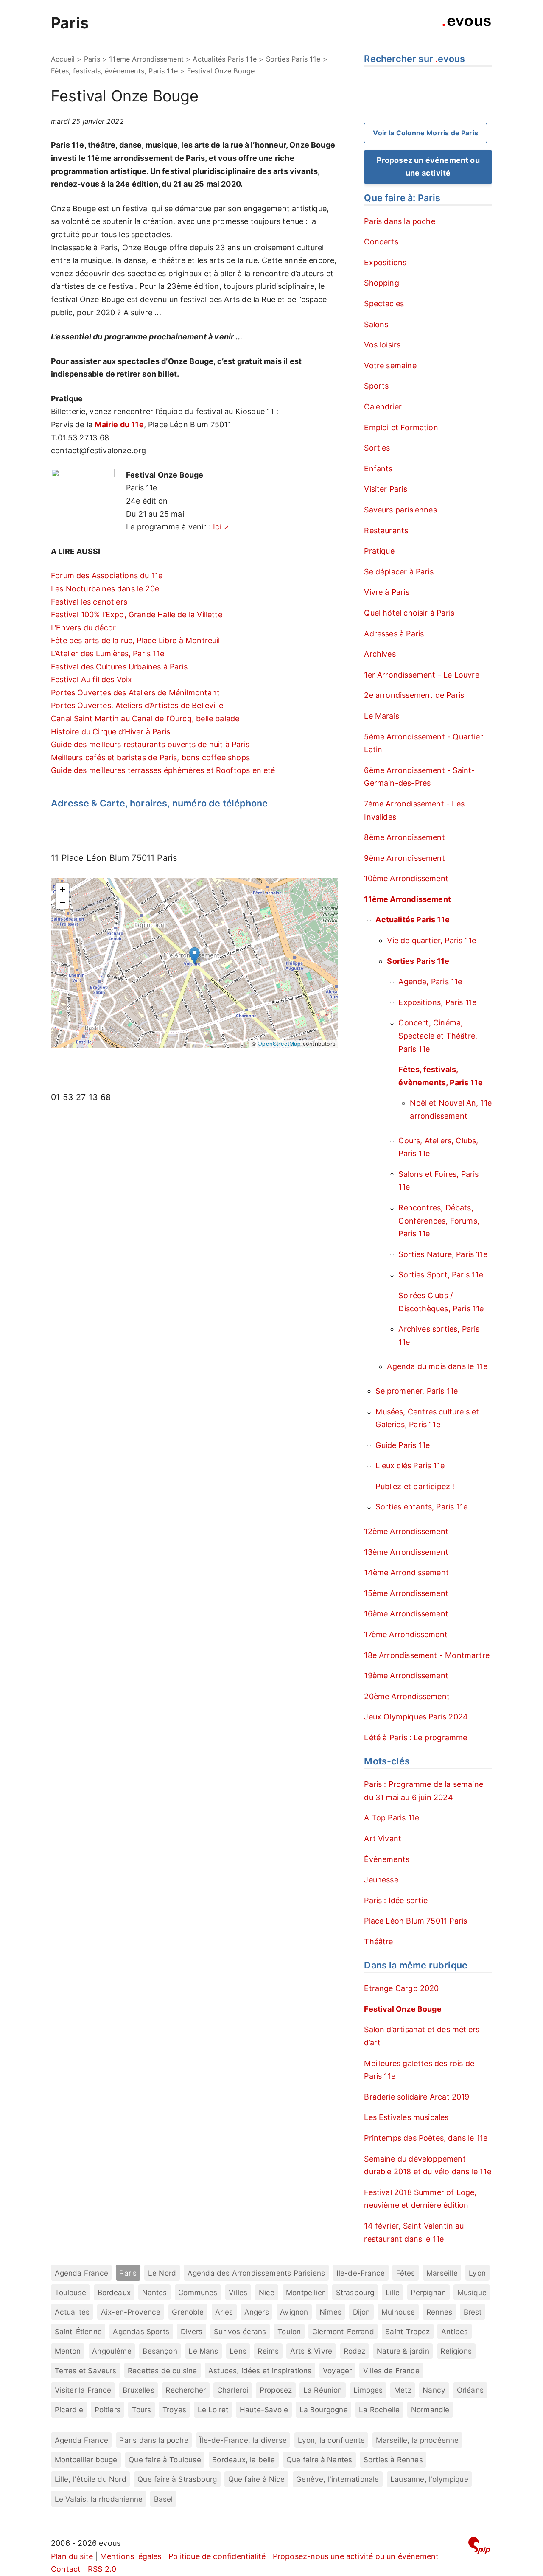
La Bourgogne (324, 2409)
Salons (376, 324)
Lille (393, 2292)
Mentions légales (131, 2556)
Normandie (430, 2409)
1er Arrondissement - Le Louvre (421, 675)
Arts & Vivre (311, 2351)
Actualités (72, 2312)
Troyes (174, 2409)
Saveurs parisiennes (400, 510)
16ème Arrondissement (406, 1614)
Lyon (477, 2273)
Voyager (337, 2370)
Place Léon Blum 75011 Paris (416, 1921)
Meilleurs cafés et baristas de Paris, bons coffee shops (150, 757)
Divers (192, 2331)
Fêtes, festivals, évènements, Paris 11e (114, 71)
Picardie (69, 2409)
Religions (456, 2351)
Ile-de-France (361, 2273)
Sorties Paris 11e (293, 59)
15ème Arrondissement (406, 1593)
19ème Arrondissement (406, 1676)
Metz (403, 2390)
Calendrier (383, 407)
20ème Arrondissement (407, 1696)
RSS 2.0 (102, 2569)
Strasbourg (355, 2292)
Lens (238, 2351)
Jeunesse (381, 1880)
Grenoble (188, 2312)
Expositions (385, 262)
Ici (217, 527)
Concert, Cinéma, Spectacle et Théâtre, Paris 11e (438, 1036)
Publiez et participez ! (415, 1486)
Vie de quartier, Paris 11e (431, 940)
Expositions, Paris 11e (437, 1002)
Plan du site (72, 2556)
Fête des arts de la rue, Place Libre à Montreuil (136, 640)
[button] (195, 956)
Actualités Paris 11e (225, 59)
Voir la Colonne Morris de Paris (425, 133)
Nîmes (330, 2312)
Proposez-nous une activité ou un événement (356, 2556)
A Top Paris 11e (392, 1818)
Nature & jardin (403, 2351)
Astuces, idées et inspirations (260, 2370)
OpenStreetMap (279, 1043)
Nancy (434, 2390)
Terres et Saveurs (86, 2370)
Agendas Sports (141, 2331)
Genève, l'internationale (337, 2479)
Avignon (294, 2312)
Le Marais (382, 716)
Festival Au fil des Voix (91, 679)
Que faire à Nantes (319, 2460)
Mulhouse (398, 2312)
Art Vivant (383, 1838)
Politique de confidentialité (217, 2556)
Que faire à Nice (257, 2479)
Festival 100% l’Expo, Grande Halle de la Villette (137, 615)
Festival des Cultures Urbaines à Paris (119, 667)
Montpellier (305, 2292)
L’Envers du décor (83, 628)
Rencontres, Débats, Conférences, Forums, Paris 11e (439, 1221)
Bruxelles (139, 2390)
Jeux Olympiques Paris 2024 (416, 1717)
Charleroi (233, 2390)
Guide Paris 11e (403, 1445)
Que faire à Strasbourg (177, 2479)
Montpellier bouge (86, 2460)
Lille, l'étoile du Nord (91, 2479)
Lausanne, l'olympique (429, 2479)
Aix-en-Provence (131, 2312)
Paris (70, 23)
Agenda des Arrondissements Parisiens (256, 2273)
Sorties (377, 448)
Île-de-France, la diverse (243, 2440)
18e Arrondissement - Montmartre (427, 1655)
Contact (66, 2569)
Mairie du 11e (119, 424)
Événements (387, 1859)
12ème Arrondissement (406, 1531)
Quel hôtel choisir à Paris (409, 613)
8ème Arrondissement (404, 837)
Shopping (381, 283)
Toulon (289, 2331)
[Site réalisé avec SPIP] (479, 2547)
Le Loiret (213, 2409)
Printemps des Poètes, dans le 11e (426, 2138)
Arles (224, 2312)
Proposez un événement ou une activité (428, 167)
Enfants (378, 469)
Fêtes (406, 2273)
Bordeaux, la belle (244, 2460)
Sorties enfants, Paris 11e (421, 1507)
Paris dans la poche (399, 221)
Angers (257, 2312)
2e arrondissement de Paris (414, 695)
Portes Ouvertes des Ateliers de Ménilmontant (135, 693)
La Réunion (323, 2390)
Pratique (379, 551)
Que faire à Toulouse (165, 2460)
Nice (267, 2292)
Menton (68, 2351)
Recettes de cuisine (162, 2370)
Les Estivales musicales (406, 2117)
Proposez (276, 2390)
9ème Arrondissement (404, 858)
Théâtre (378, 1942)
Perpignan (428, 2292)
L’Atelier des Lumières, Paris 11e (108, 654)
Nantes (155, 2292)
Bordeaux (114, 2292)
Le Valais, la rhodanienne (99, 2499)
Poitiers (108, 2409)
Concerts (381, 242)
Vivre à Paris (386, 592)
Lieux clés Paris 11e (410, 1466)
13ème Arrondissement (406, 1552)
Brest (473, 2312)
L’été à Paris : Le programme (416, 1737)
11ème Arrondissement (146, 59)
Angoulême (112, 2351)
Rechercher (186, 2390)
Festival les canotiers (89, 602)
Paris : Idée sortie (396, 1900)
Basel (164, 2499)
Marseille (442, 2273)
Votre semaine (390, 365)
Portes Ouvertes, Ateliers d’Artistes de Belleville (137, 705)
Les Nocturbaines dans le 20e (105, 589)
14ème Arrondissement (406, 1572)
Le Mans (203, 2351)
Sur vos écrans (240, 2331)
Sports (376, 386)
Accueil (63, 59)
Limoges (368, 2390)
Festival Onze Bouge (403, 2009)
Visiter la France (83, 2390)
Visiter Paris (385, 489)
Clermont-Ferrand (343, 2331)
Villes (238, 2292)
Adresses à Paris (394, 634)
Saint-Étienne (78, 2331)
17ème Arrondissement (406, 1634)
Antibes (455, 2331)
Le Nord (162, 2273)
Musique (472, 2292)
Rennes (439, 2312)
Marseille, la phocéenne (417, 2440)
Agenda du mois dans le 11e (437, 1366)
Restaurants (386, 531)
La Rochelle (379, 2409)
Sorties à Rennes (393, 2460)
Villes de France (391, 2370)
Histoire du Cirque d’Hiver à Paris (111, 732)
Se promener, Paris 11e (417, 1391)
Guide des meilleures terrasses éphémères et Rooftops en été (163, 770)
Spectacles (384, 304)
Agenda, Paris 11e (430, 981)
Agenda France (81, 2273)
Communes (198, 2292)
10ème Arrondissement (406, 878)
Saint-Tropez (407, 2331)
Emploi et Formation (401, 427)
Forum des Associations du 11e (107, 575)
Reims (268, 2351)
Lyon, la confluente (331, 2440)
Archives (380, 654)
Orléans (470, 2390)
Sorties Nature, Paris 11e (443, 1254)
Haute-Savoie (264, 2409)
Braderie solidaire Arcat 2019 (417, 2097)
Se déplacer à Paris (399, 572)
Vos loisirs (382, 345)
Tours (142, 2409)
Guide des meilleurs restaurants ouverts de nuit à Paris (150, 744)
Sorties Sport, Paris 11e (441, 1275)
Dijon (362, 2312)
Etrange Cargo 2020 (401, 1988)
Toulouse (70, 2292)
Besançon (160, 2351)
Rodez (355, 2351)
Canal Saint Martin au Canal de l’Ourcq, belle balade (145, 718)
